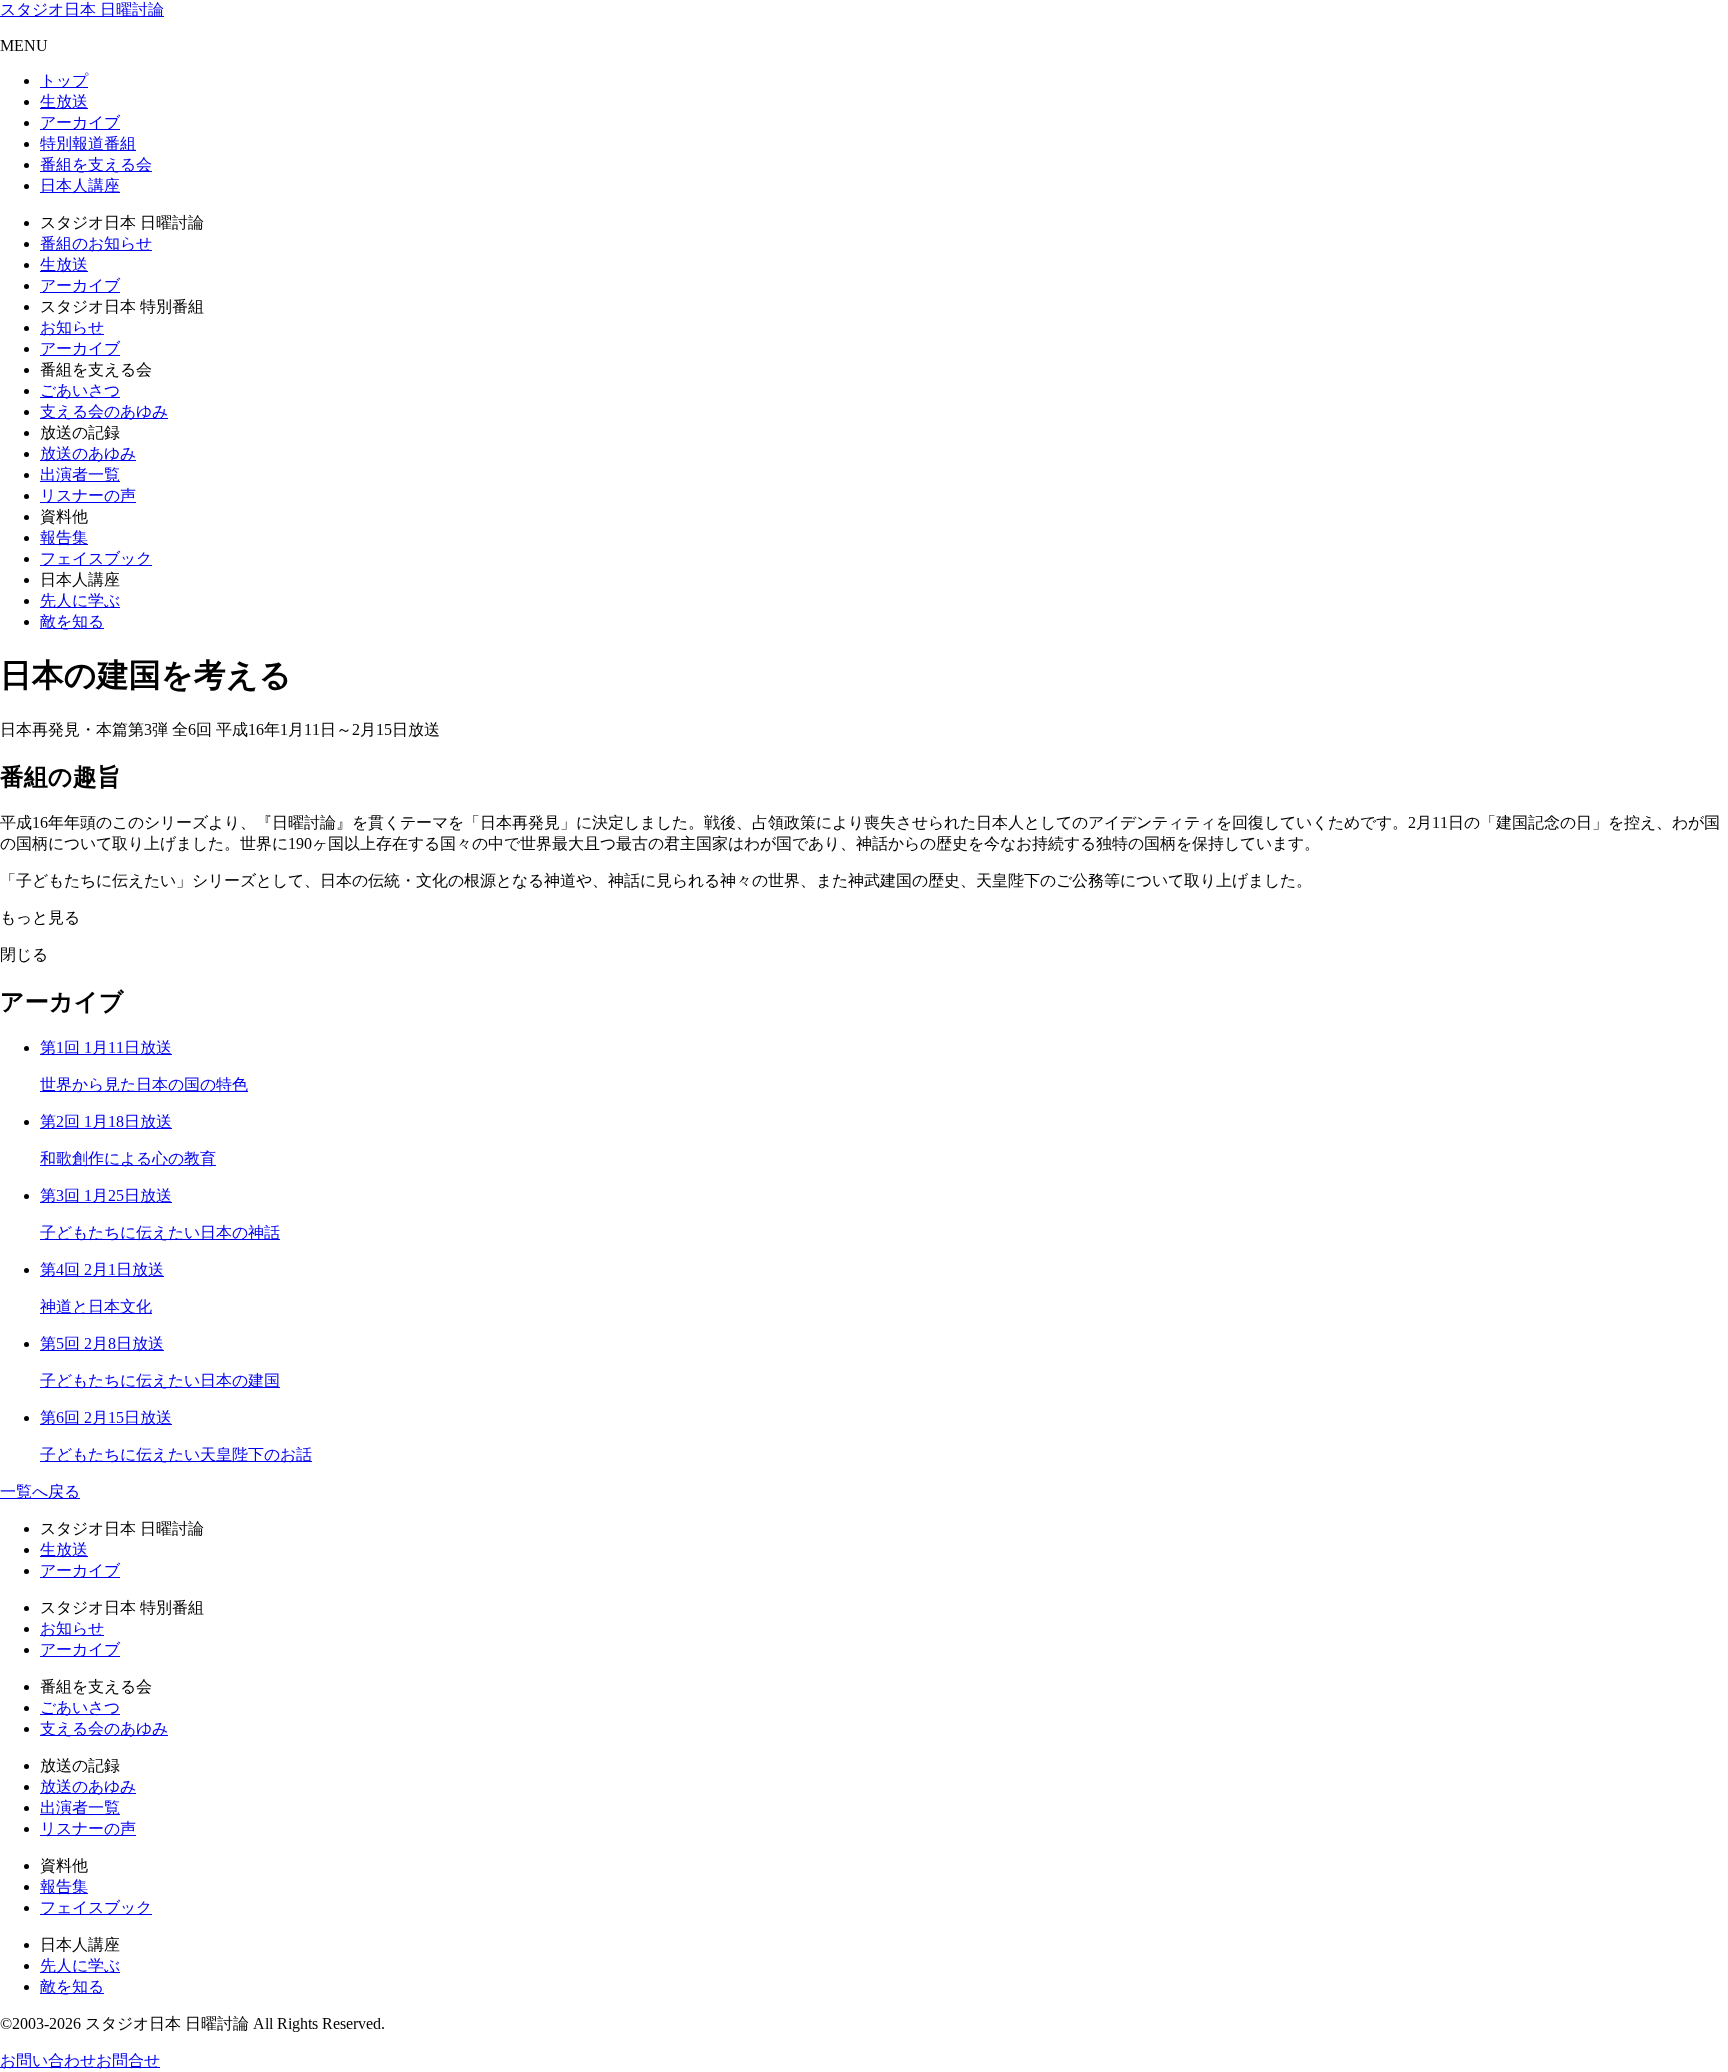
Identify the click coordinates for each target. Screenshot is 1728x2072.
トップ (64, 80)
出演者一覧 (80, 474)
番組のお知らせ (96, 243)
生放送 (64, 101)
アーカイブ (80, 122)
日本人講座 (80, 185)
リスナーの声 (88, 495)
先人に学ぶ (80, 600)
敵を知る (72, 621)
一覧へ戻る (40, 1491)
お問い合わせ (48, 2060)
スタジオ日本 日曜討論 (82, 9)
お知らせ (72, 327)
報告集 (64, 537)
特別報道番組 (88, 143)
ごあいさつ (80, 390)
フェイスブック (96, 558)
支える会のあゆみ (104, 411)
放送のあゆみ (88, 453)
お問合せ (128, 2060)
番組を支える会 (96, 164)
